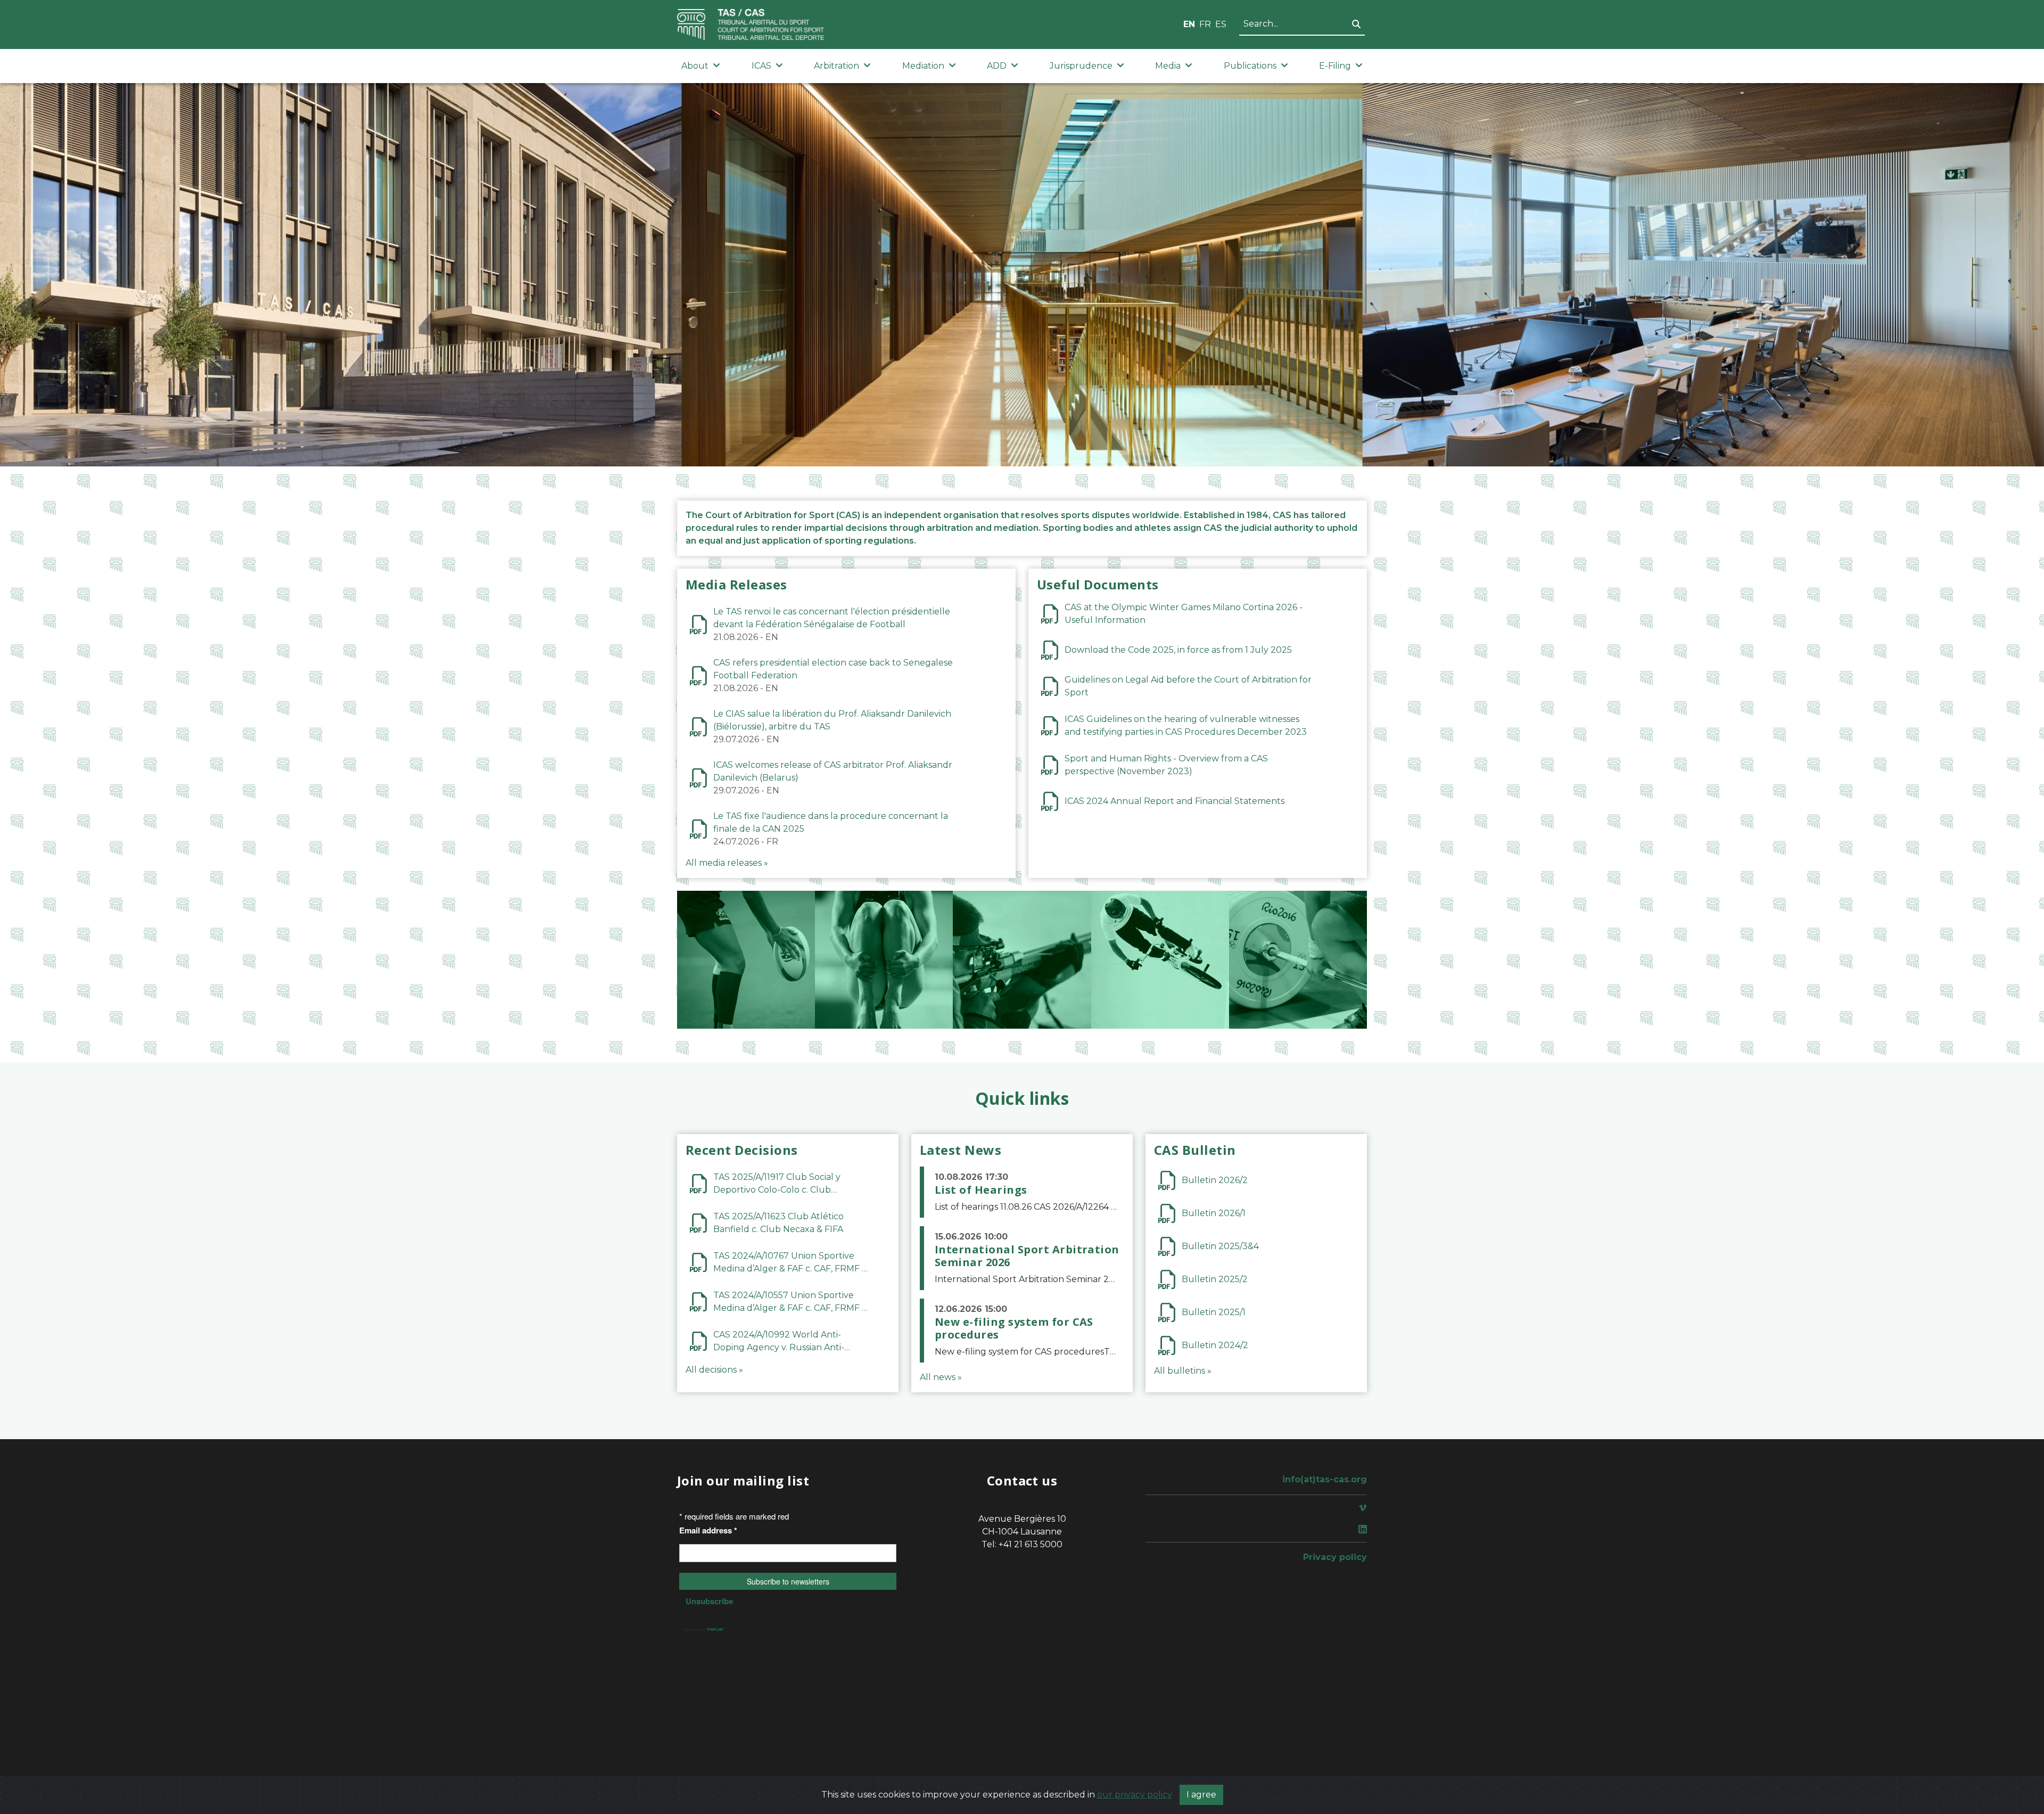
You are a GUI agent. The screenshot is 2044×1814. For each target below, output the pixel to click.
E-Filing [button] (1335, 66)
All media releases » (727, 863)
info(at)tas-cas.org (1325, 1479)
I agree (1201, 1795)
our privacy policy (1135, 1795)
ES (1221, 24)
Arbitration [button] (836, 66)
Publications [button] (1250, 66)
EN (1189, 24)
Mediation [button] (923, 66)
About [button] (695, 66)
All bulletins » (1183, 1371)
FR (1205, 24)
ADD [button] (997, 66)
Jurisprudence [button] (1081, 66)
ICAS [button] (761, 66)
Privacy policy (1335, 1557)
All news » (941, 1377)
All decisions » (714, 1370)
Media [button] (1168, 66)
